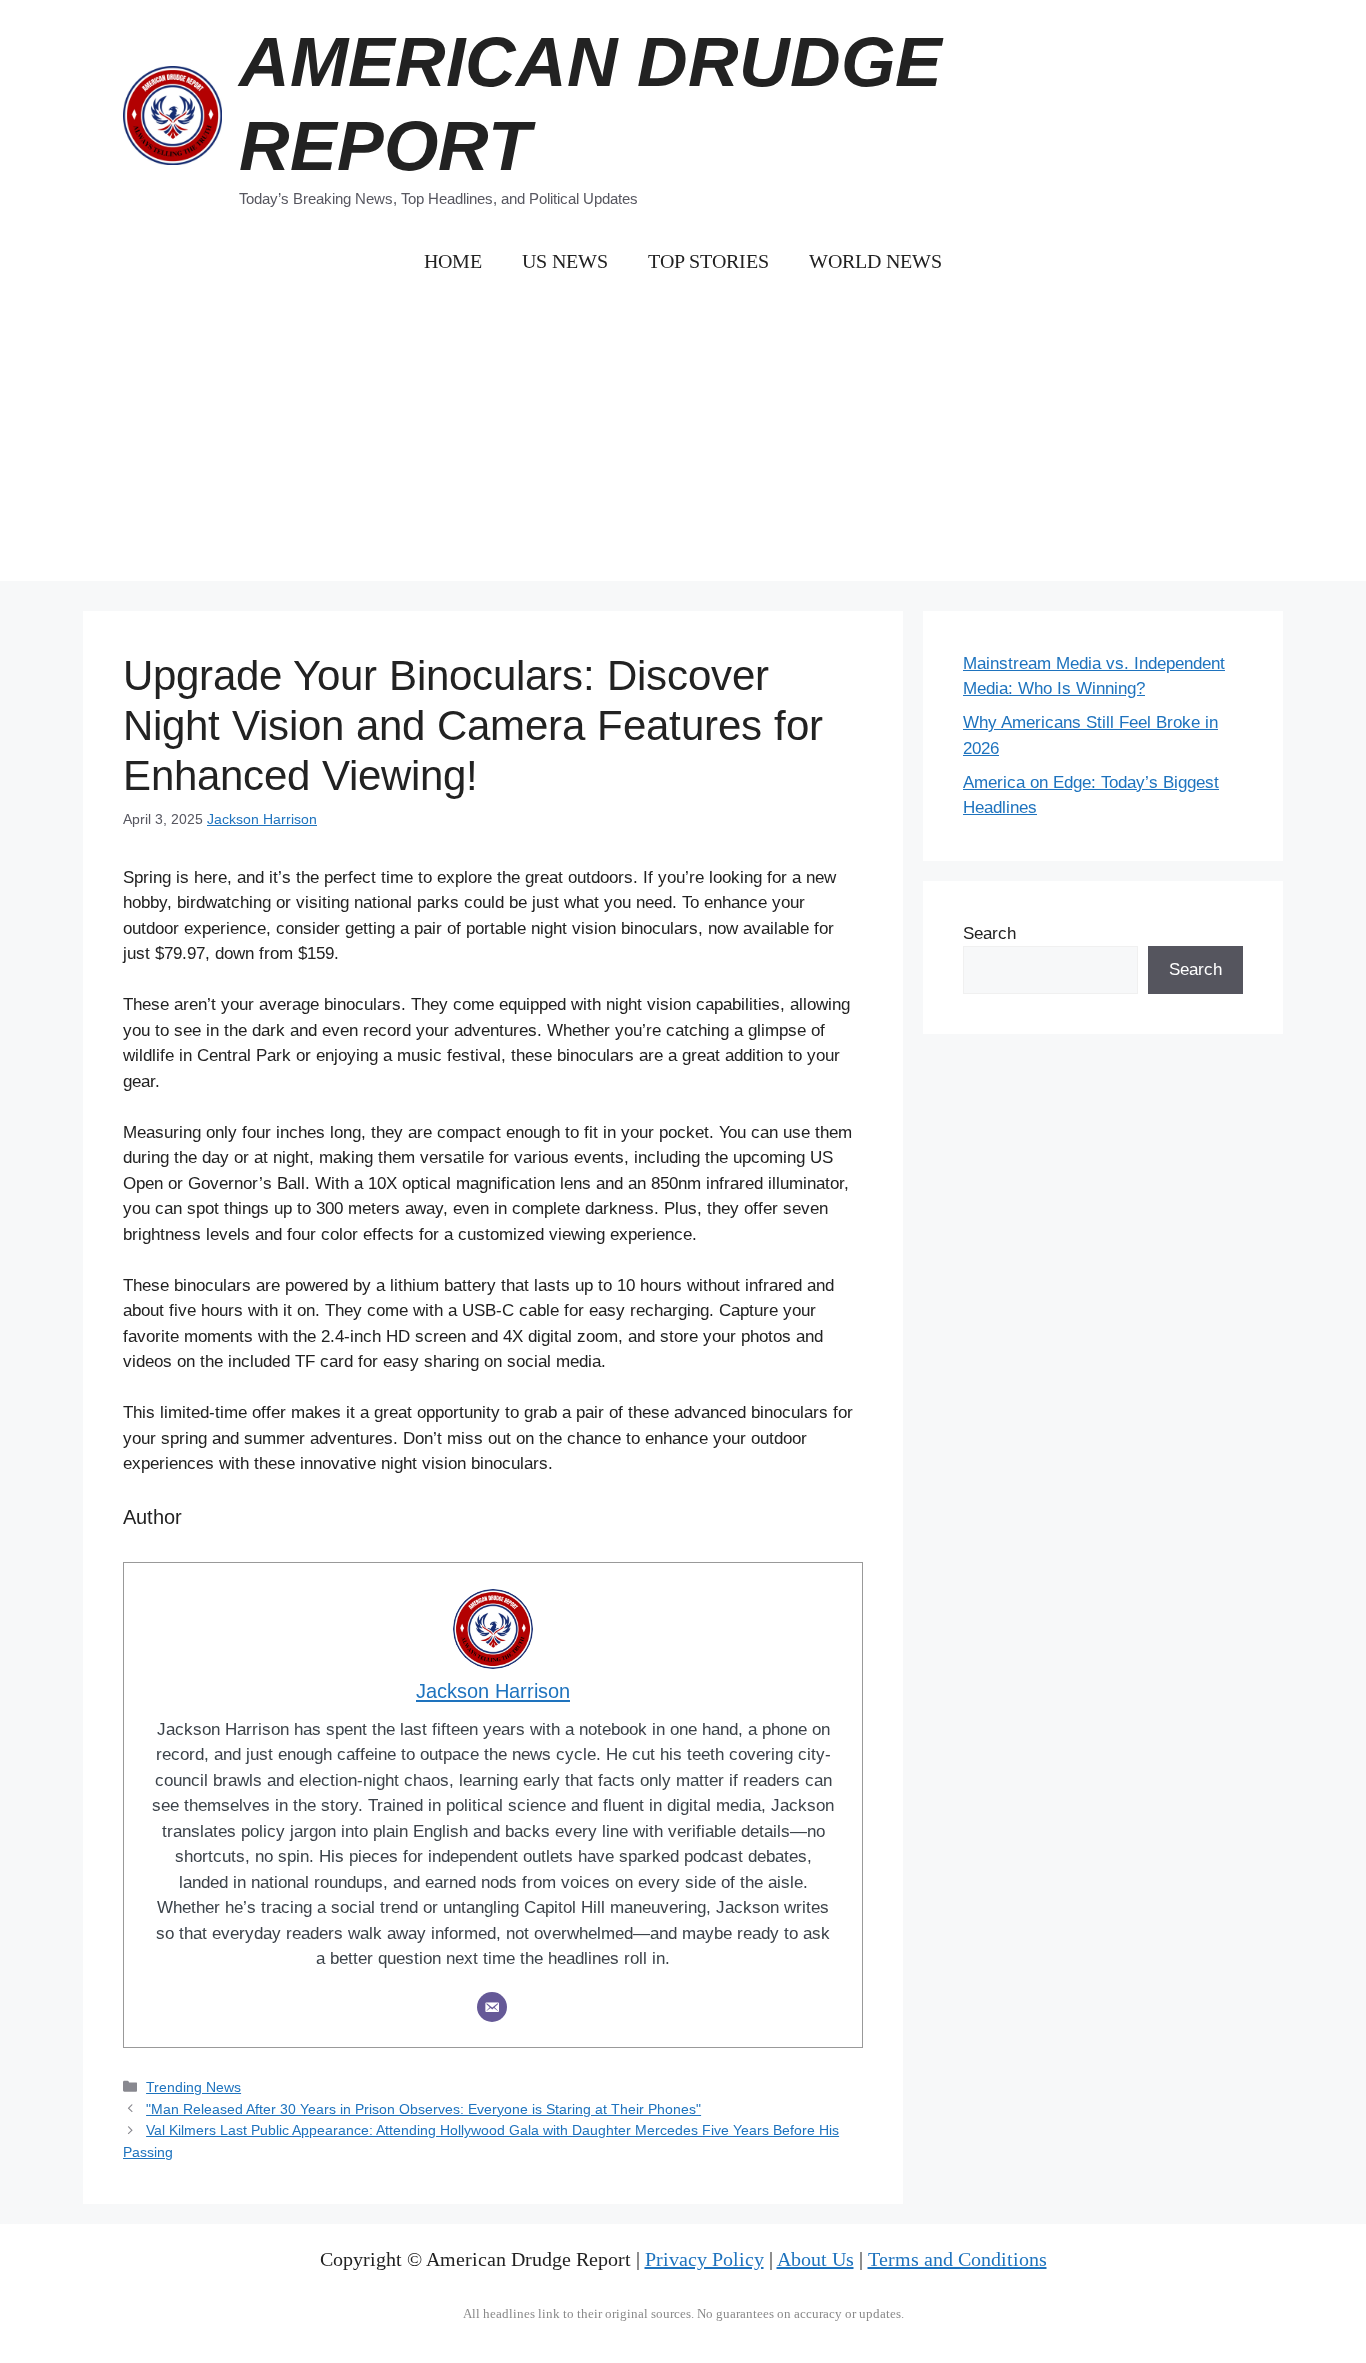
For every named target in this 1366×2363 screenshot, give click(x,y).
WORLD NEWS (875, 261)
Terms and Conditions (957, 2259)
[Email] (492, 2007)
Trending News (193, 2087)
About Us (815, 2259)
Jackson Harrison (262, 819)
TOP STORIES (708, 261)
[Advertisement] (683, 441)
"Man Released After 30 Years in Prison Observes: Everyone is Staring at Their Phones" (423, 2109)
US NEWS (565, 261)
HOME (453, 261)
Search (989, 933)
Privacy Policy (704, 2259)
